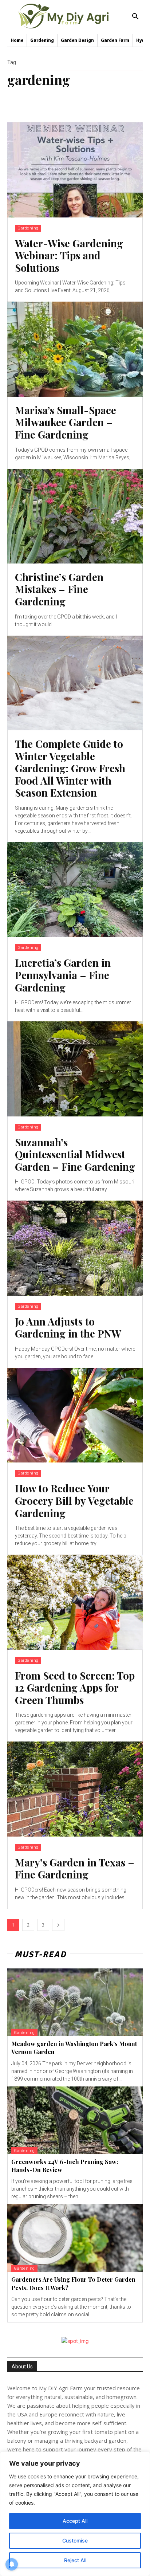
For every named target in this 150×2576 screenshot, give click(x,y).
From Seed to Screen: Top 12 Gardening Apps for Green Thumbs (75, 1688)
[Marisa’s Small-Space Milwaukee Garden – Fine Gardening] (75, 349)
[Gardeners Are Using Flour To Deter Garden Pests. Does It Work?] (75, 2238)
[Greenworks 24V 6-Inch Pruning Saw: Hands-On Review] (75, 2120)
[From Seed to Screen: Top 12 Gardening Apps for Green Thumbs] (75, 1602)
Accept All (75, 2521)
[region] (75, 2514)
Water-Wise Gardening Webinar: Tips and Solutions (69, 255)
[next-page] (58, 1925)
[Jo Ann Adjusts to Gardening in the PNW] (75, 1248)
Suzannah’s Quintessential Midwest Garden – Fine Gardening (75, 1154)
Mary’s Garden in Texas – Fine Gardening (75, 1868)
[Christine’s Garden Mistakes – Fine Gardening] (75, 516)
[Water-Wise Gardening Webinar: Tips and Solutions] (75, 170)
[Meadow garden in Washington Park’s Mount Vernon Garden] (75, 2002)
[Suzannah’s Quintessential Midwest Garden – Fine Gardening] (75, 1069)
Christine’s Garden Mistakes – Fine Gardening (59, 589)
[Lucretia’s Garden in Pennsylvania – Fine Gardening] (75, 890)
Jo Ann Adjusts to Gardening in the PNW (68, 1328)
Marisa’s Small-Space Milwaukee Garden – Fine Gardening (66, 422)
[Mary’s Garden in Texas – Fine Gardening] (75, 1789)
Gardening (28, 228)
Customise (75, 2540)
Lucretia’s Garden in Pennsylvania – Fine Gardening (63, 975)
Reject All (75, 2560)
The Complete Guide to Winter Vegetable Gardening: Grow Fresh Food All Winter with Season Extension (70, 768)
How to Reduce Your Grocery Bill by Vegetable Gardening (74, 1500)
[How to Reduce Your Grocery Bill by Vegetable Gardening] (75, 1415)
